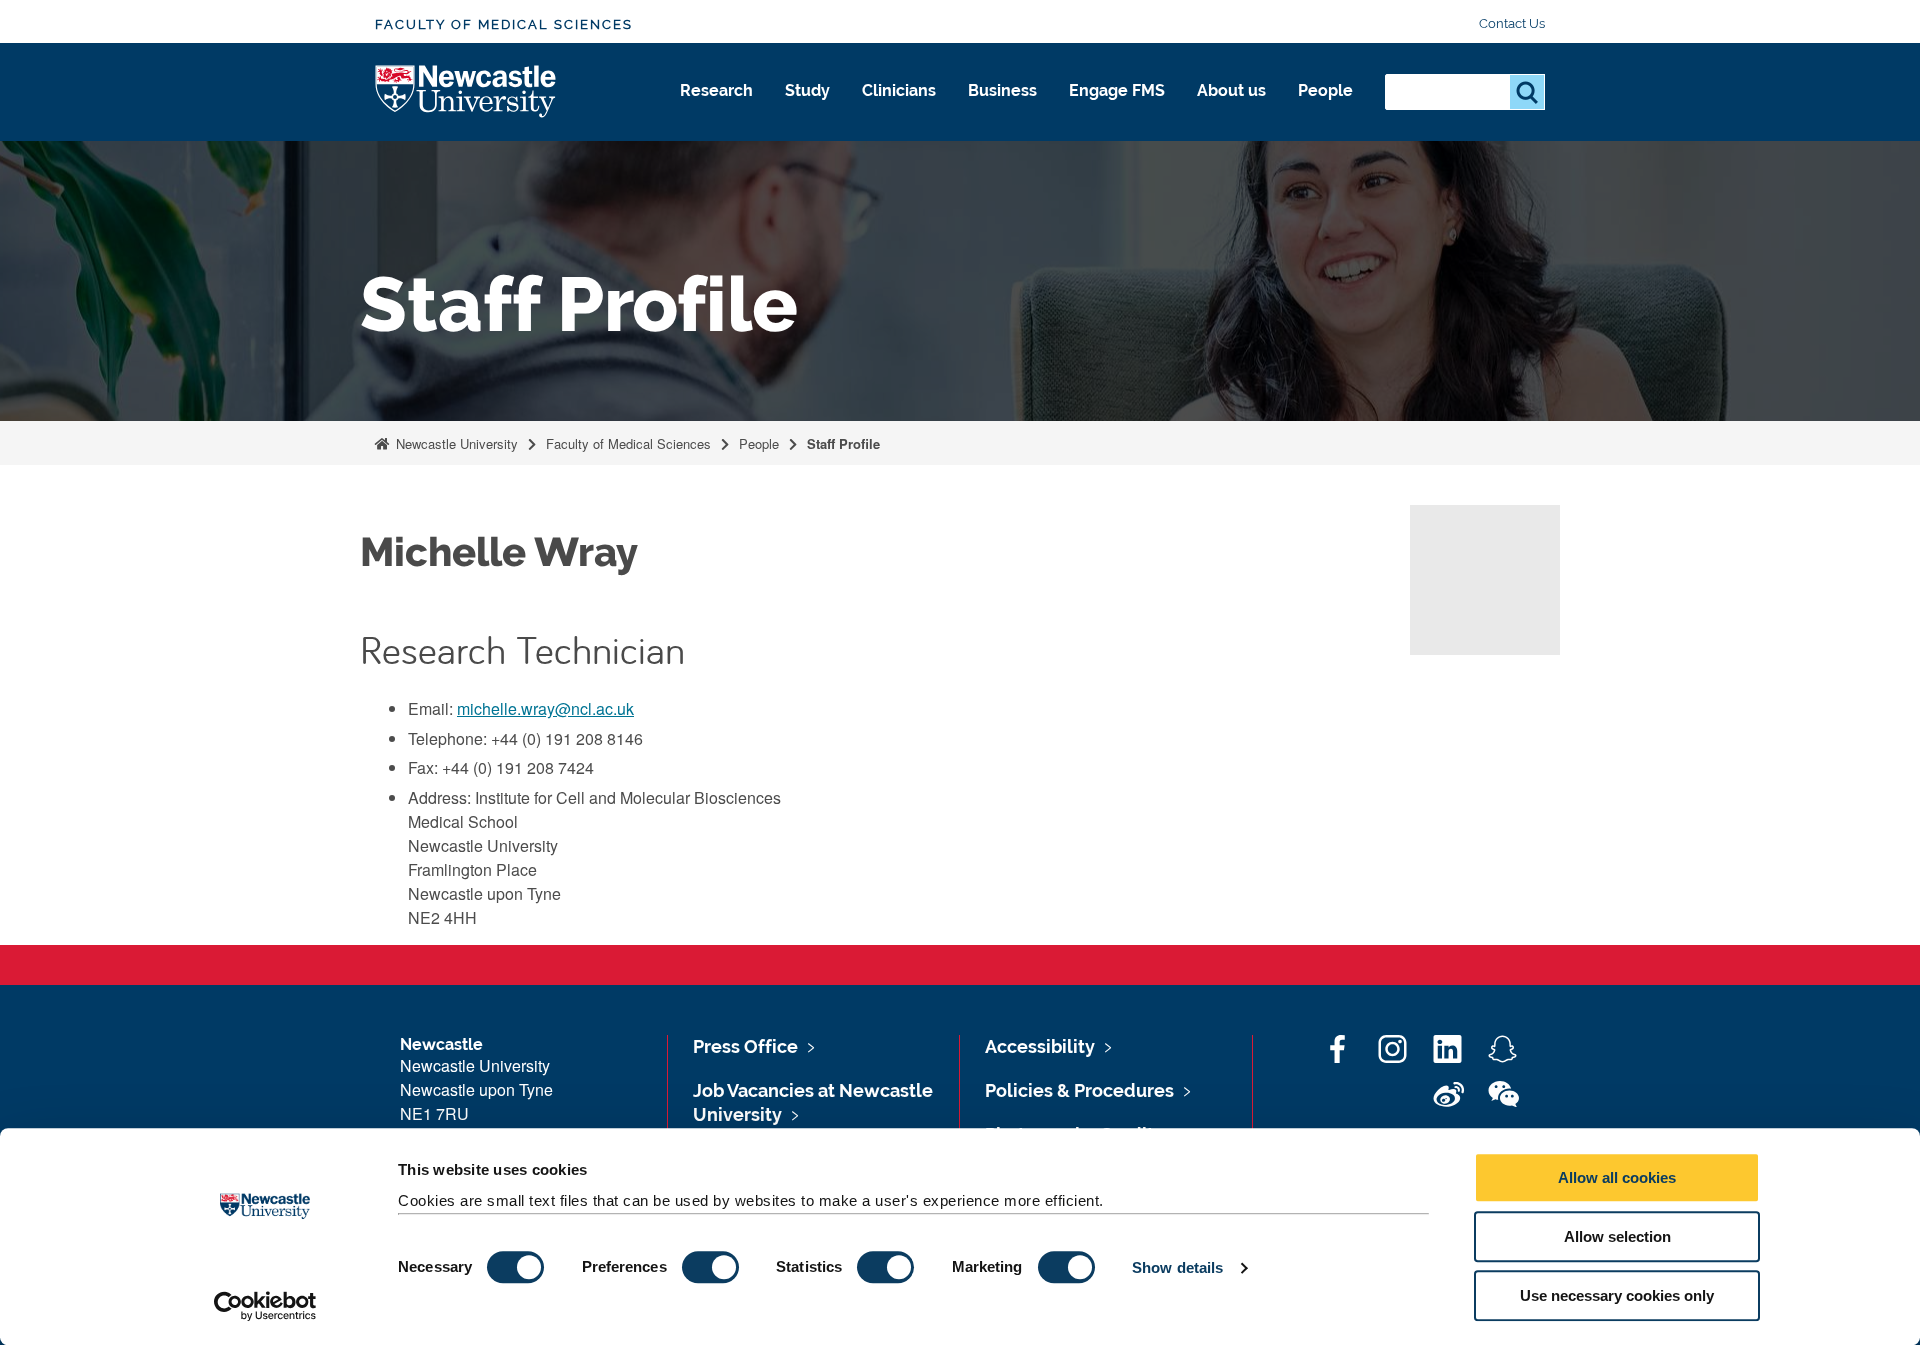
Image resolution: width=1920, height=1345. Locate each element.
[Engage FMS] (1117, 112)
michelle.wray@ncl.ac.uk (545, 708)
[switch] (710, 1267)
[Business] (1002, 112)
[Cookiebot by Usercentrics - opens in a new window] (265, 1306)
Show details (1177, 1267)
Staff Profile (843, 443)
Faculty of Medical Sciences (504, 24)
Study (807, 90)
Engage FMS (1117, 90)
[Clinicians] (899, 112)
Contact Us (1512, 23)
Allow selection (1617, 1236)
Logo (466, 92)
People (1325, 90)
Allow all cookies (1617, 1177)
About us (1231, 90)
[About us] (1231, 112)
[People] (1325, 112)
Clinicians (899, 90)
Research (716, 90)
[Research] (716, 112)
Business (1002, 90)
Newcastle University (455, 443)
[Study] (807, 112)
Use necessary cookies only (1617, 1295)
